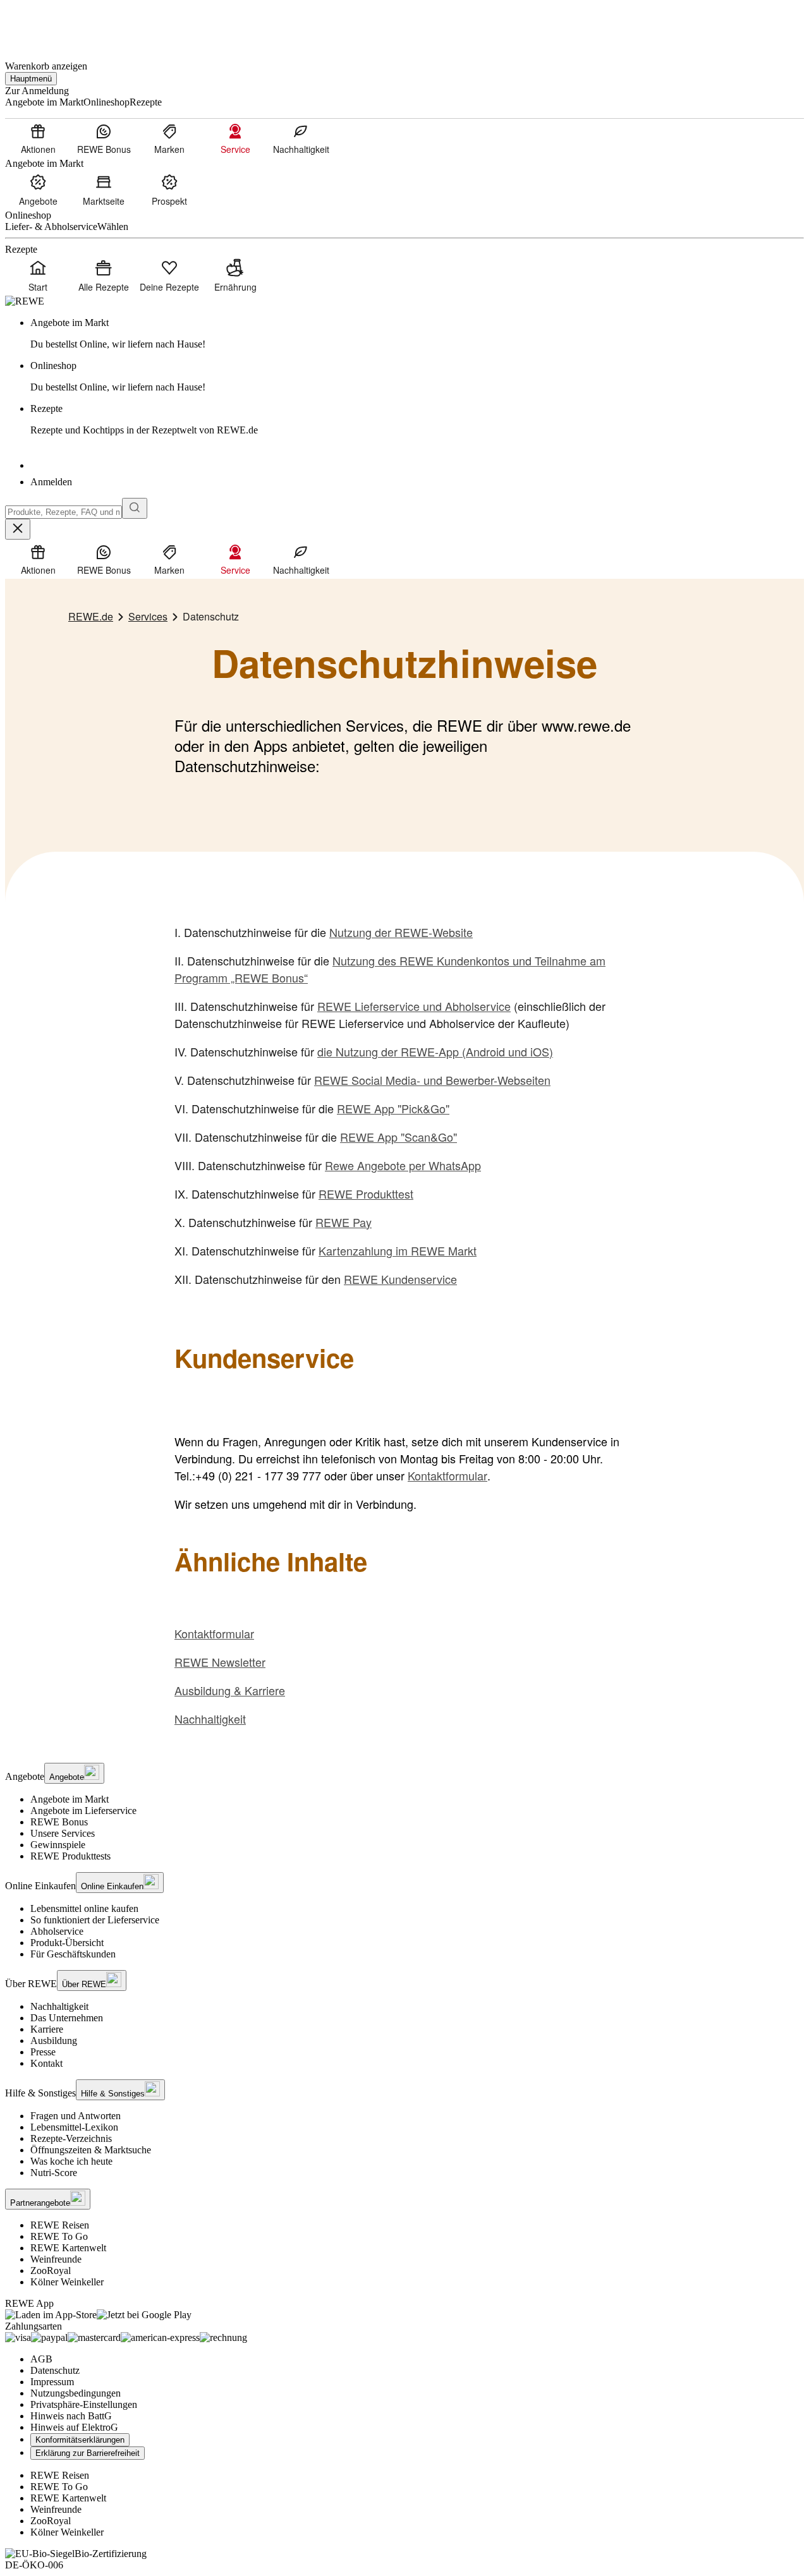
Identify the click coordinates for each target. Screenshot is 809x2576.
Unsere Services (63, 1833)
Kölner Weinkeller (67, 2282)
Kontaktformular (447, 1475)
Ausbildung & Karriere (230, 1690)
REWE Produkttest (366, 1194)
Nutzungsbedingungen (76, 2393)
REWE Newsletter (220, 1662)
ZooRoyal (51, 2271)
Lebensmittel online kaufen (84, 1908)
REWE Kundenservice (400, 1279)
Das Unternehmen (67, 2018)
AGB (41, 2359)
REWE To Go (59, 2236)
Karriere (47, 2029)
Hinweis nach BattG (71, 2416)
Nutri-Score (54, 2173)
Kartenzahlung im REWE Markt (398, 1250)
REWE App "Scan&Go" (398, 1137)
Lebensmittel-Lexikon (74, 2127)
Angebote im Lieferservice (83, 1811)
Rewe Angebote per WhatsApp (403, 1165)
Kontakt (46, 2063)
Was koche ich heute (71, 2161)
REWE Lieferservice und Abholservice (414, 1006)
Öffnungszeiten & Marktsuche (91, 2150)
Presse (43, 2052)
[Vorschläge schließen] (18, 529)
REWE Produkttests (70, 1856)
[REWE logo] (25, 301)
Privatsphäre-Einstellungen (84, 2404)
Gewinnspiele (58, 1845)
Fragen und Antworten (76, 2116)
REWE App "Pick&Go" (393, 1108)
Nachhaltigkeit (210, 1719)
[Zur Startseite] (48, 24)
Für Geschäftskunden (73, 1954)
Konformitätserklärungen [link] (80, 2440)
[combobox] (64, 512)
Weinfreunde (56, 2259)
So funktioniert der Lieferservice (95, 1920)
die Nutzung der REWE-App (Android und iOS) (435, 1051)
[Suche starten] (135, 508)
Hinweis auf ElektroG (74, 2427)
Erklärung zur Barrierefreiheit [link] (88, 2453)
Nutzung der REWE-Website (401, 932)
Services (148, 616)
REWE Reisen (60, 2225)
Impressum (52, 2382)
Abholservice (57, 1931)
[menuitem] (38, 138)
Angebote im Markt (70, 1799)
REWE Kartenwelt (68, 2248)
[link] (417, 334)
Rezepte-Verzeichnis (71, 2138)
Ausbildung (54, 2041)
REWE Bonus (59, 1822)
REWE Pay (344, 1222)
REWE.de (91, 616)
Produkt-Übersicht (67, 1943)
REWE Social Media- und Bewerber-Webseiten (432, 1080)
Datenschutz (55, 2370)
